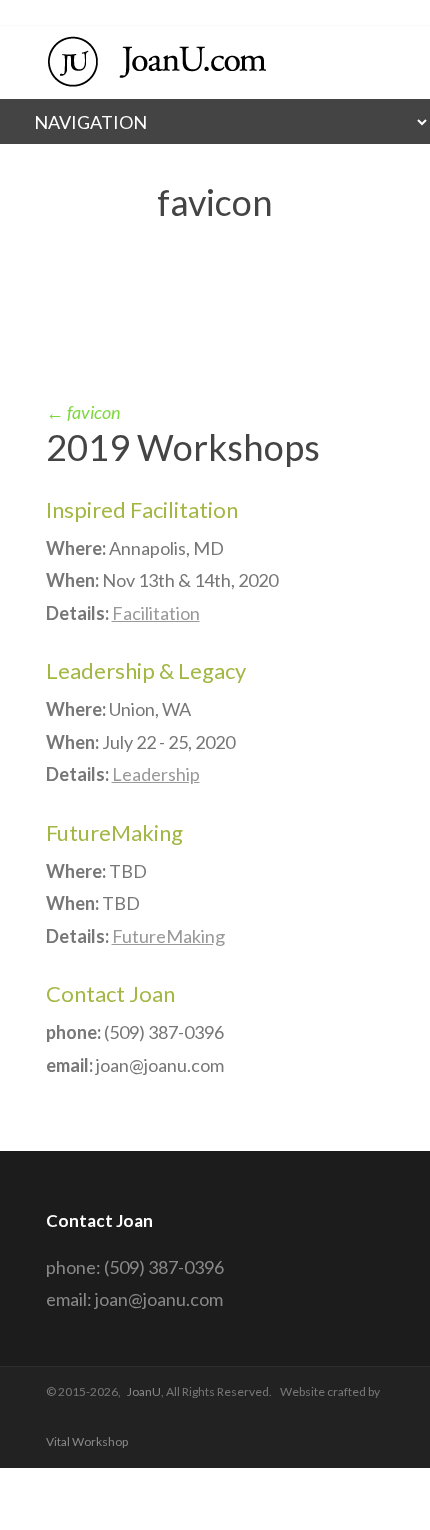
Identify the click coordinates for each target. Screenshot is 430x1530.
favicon (83, 412)
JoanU (144, 1391)
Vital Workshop (87, 1441)
